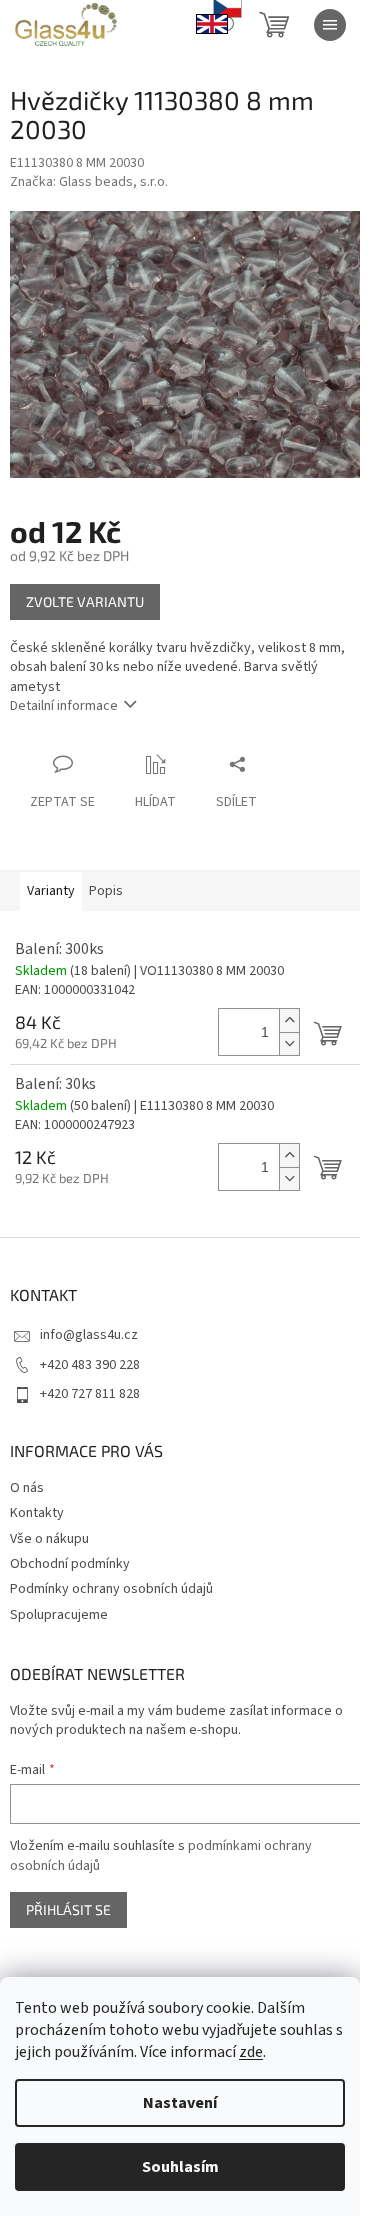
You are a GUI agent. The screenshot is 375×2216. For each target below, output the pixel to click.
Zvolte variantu (85, 601)
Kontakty (37, 1513)
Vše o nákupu (49, 1539)
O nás (27, 1488)
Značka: (89, 182)
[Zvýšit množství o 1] (289, 1020)
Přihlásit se (68, 1909)
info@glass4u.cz (89, 1335)
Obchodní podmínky (70, 1564)
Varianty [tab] (51, 891)
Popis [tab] (106, 891)
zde (251, 2052)
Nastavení (180, 2103)
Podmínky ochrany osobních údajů (111, 1589)
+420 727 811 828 (90, 1394)
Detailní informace (64, 706)
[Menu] (330, 25)
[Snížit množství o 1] (289, 1043)
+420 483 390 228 (90, 1365)
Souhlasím (180, 2167)
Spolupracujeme (59, 1615)
